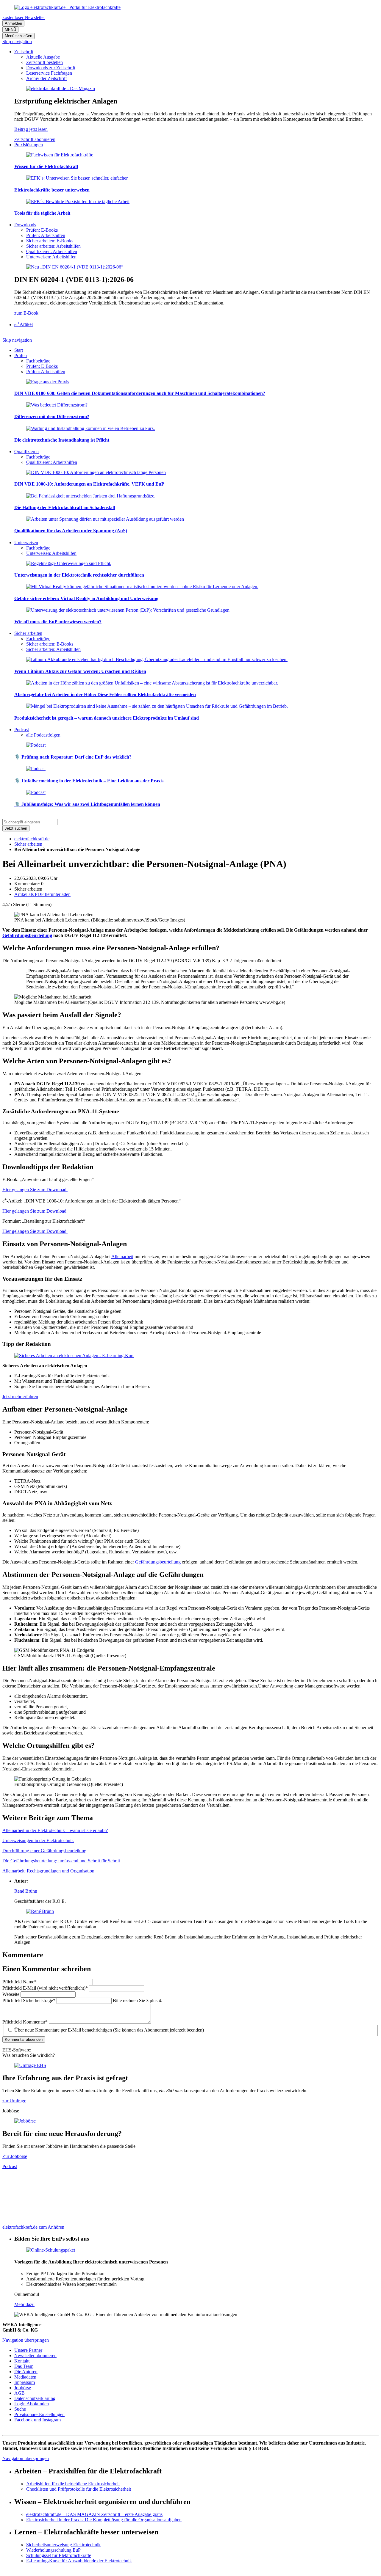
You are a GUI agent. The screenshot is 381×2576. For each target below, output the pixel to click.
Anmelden (13, 23)
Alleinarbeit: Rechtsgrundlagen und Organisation (48, 1871)
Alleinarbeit (122, 1256)
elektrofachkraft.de (32, 839)
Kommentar (25, 2022)
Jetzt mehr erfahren (20, 1397)
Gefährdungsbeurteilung (27, 935)
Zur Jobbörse (15, 2156)
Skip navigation (17, 41)
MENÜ (10, 30)
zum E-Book (26, 313)
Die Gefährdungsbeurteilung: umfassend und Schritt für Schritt (61, 1861)
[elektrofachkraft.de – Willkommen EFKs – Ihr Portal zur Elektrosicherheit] (67, 7)
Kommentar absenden (24, 2039)
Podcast (10, 2166)
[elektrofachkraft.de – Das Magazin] (61, 88)
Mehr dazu (24, 2304)
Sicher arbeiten (28, 844)
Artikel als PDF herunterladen (42, 894)
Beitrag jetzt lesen (31, 129)
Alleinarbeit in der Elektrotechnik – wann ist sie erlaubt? (55, 1830)
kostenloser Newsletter (24, 17)
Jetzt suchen (16, 828)
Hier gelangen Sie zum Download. (35, 1190)
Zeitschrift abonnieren (35, 139)
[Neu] (75, 267)
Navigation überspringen (26, 2340)
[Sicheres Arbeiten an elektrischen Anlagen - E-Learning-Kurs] (74, 1355)
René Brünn (26, 1891)
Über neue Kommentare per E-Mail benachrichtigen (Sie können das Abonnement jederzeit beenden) (109, 2030)
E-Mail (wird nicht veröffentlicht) (45, 1988)
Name (19, 1982)
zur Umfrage (14, 2101)
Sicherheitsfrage (29, 2000)
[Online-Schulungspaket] (51, 2250)
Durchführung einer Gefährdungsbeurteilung (44, 1851)
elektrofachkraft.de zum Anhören (33, 2227)
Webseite (11, 1994)
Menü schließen (18, 36)
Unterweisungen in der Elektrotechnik (38, 1840)
